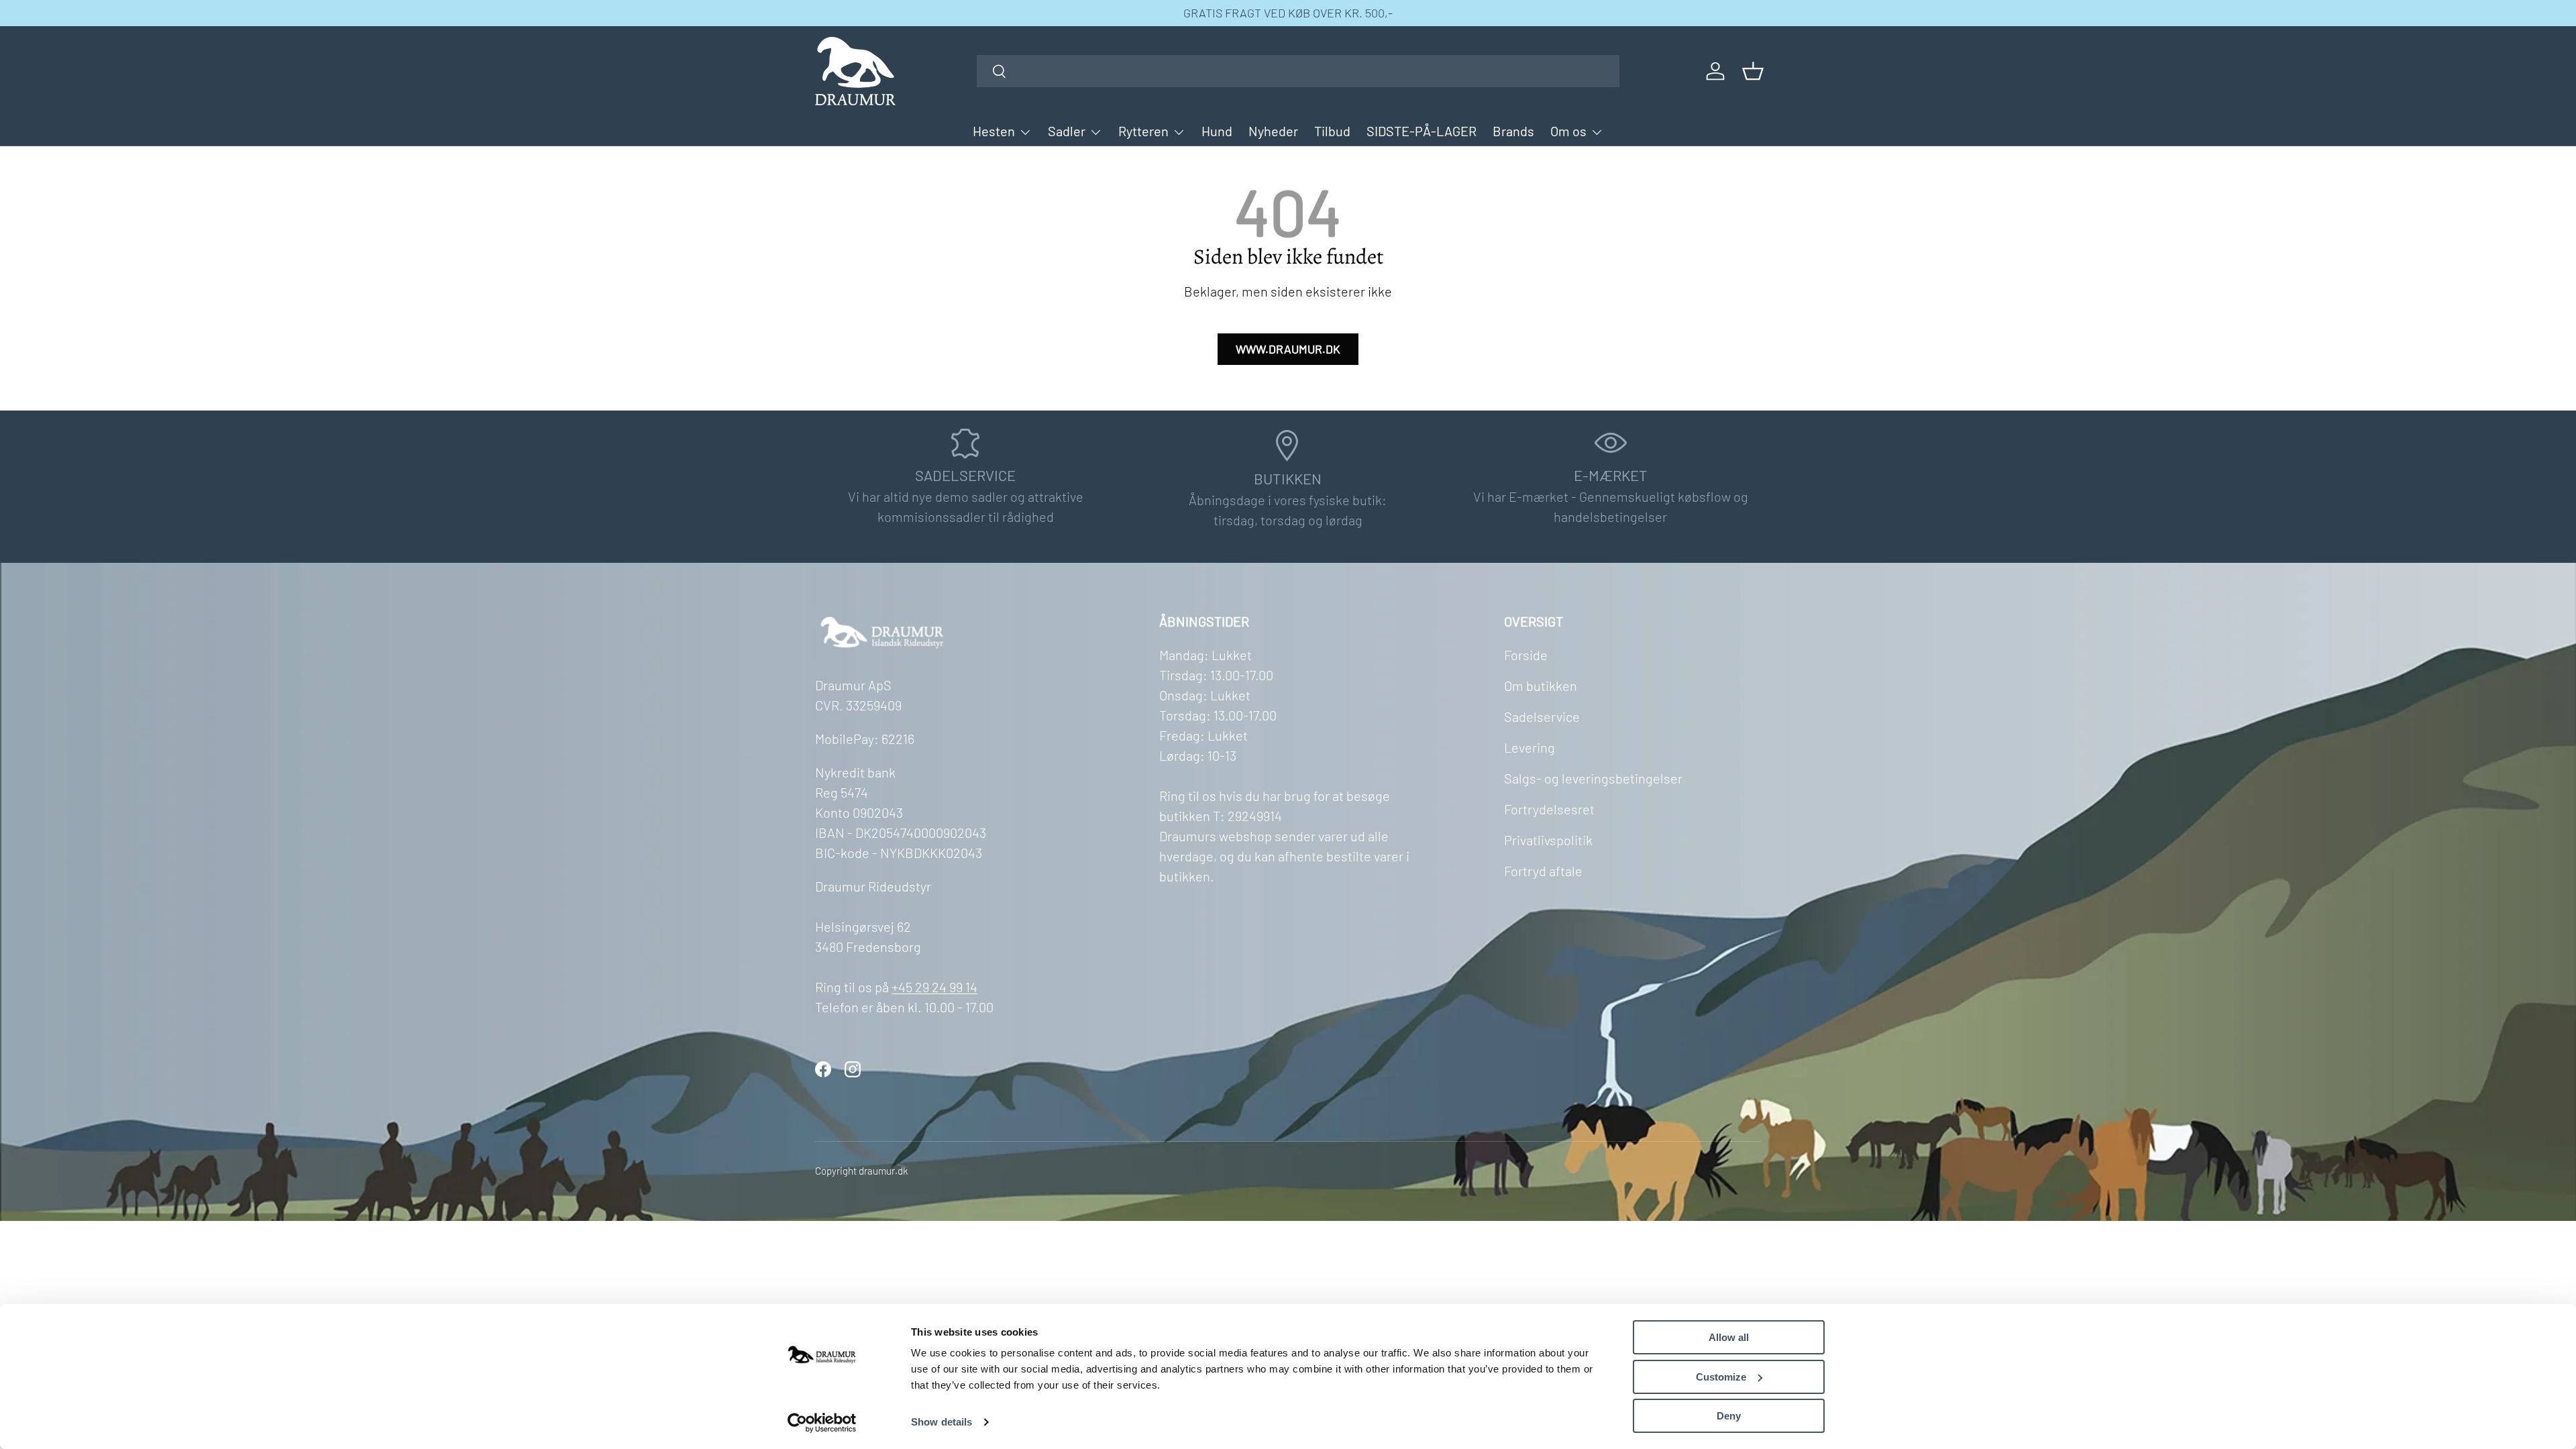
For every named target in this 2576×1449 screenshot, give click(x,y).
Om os (1568, 131)
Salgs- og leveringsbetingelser (1593, 778)
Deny (1729, 1416)
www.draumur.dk (1288, 349)
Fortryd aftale (1543, 871)
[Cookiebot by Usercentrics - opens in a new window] (822, 1423)
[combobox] (1298, 71)
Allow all (1729, 1337)
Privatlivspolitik (1548, 840)
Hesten (994, 131)
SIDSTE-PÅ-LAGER (1421, 131)
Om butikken (1541, 686)
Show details (942, 1422)
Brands (1513, 131)
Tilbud (1332, 131)
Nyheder (1273, 131)
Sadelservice (1542, 716)
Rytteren (1143, 131)
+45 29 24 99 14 (934, 987)
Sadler (1067, 131)
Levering (1529, 747)
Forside (1526, 655)
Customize (1721, 1377)
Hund (1217, 131)
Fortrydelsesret (1549, 809)
